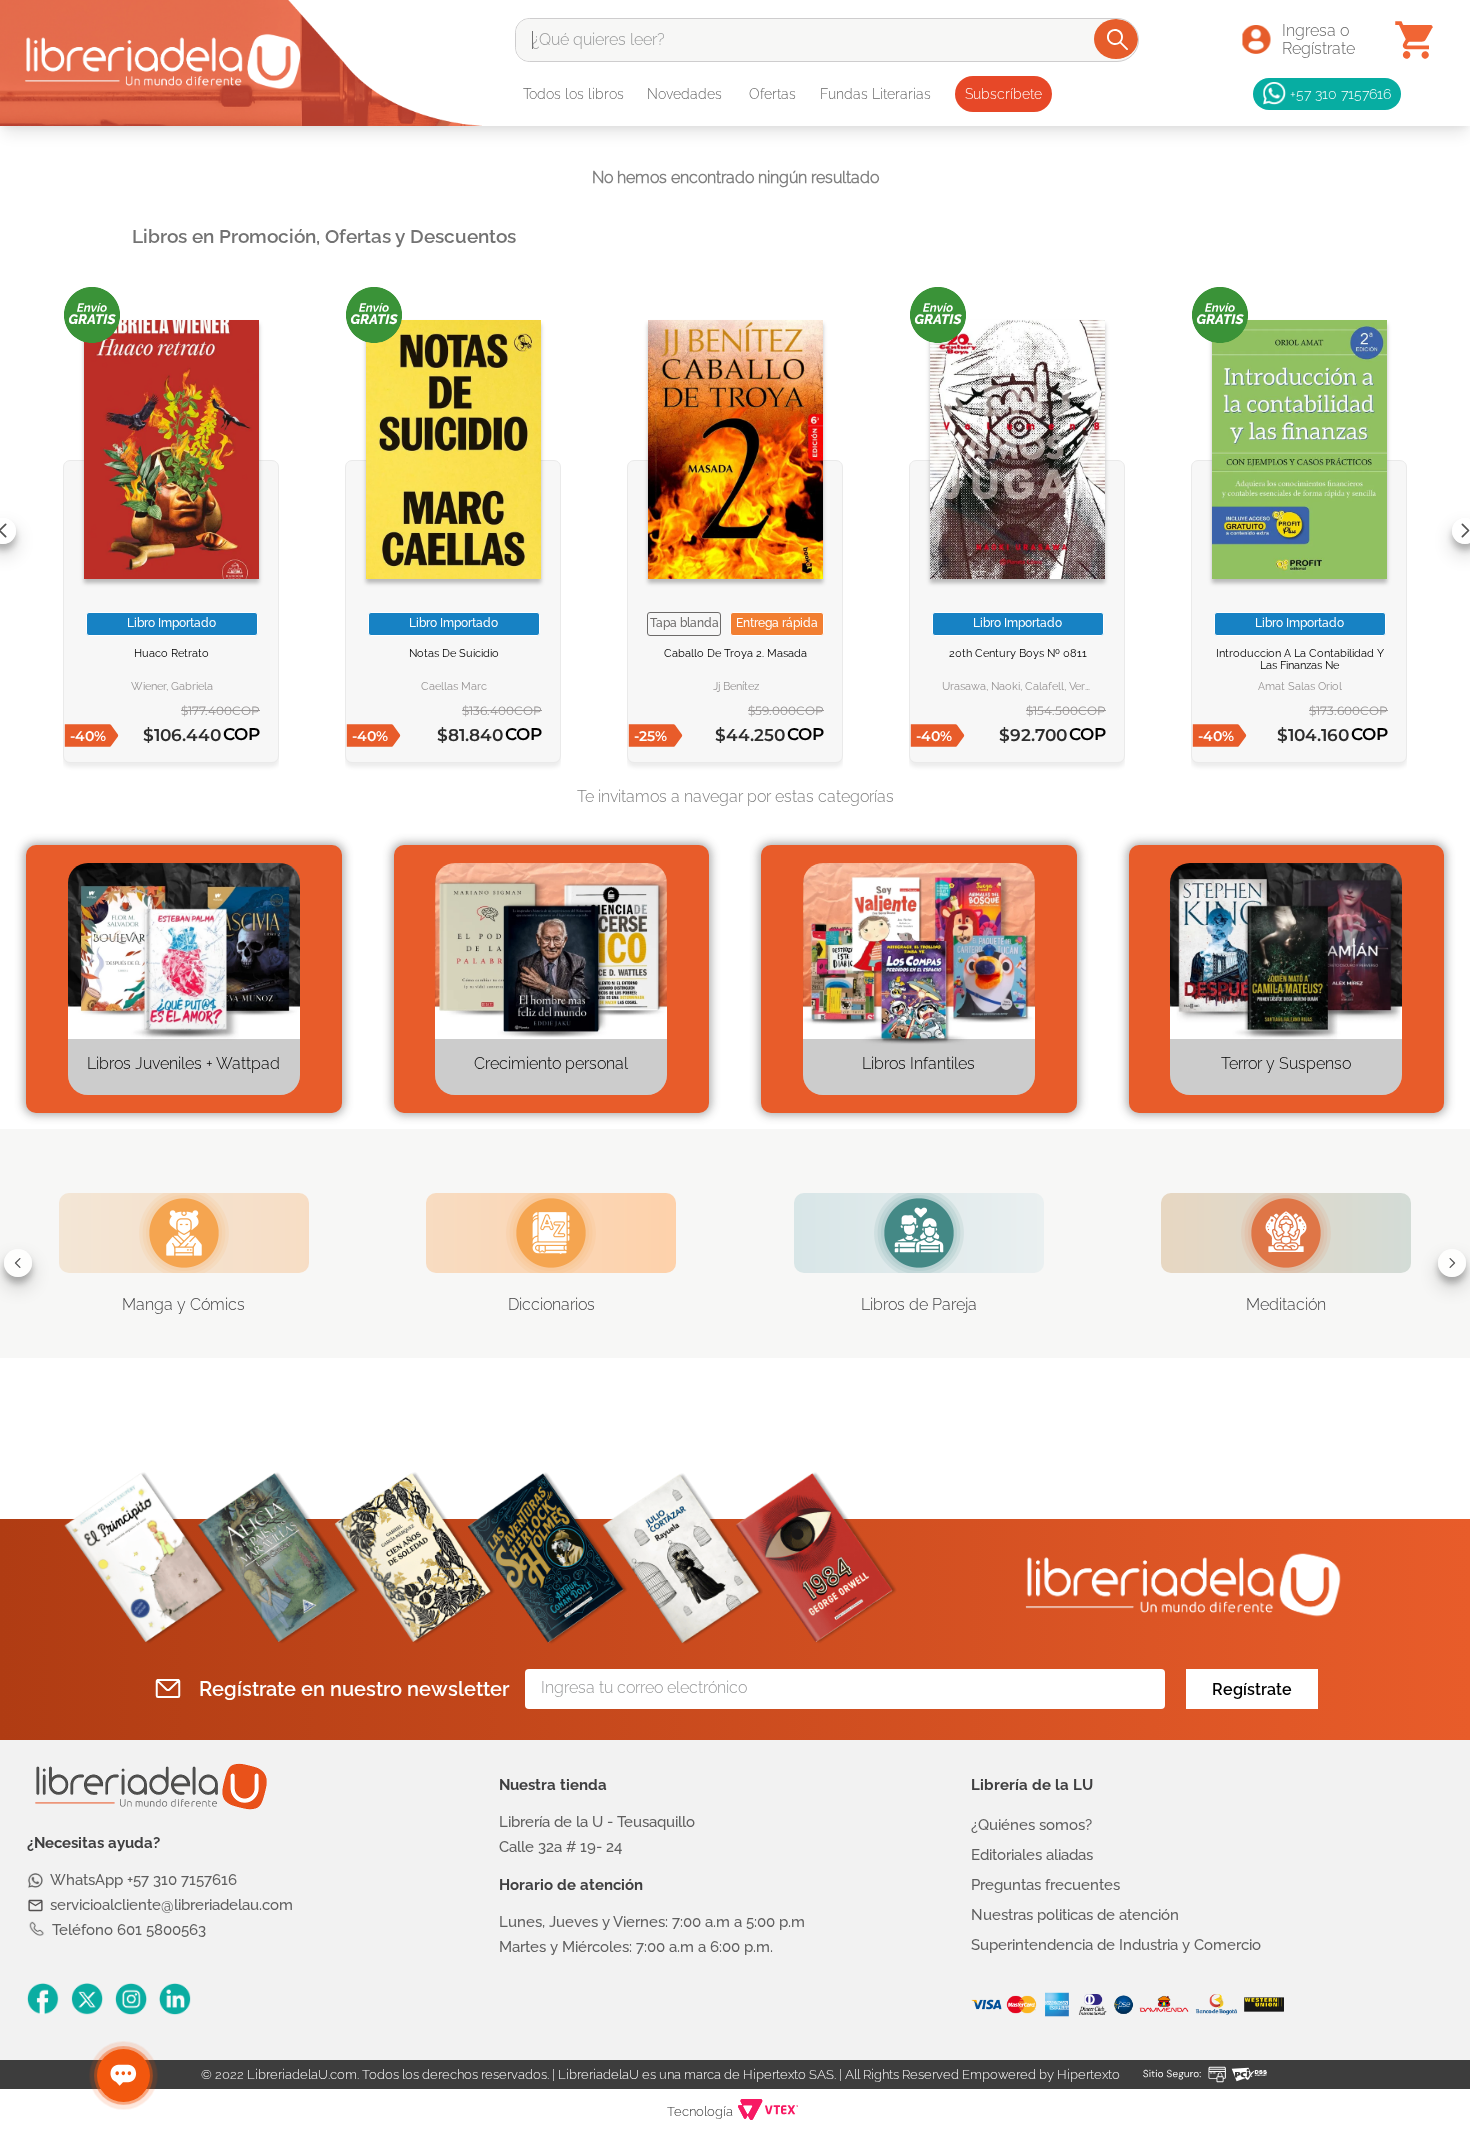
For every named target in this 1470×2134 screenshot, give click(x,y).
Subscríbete (1003, 94)
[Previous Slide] (18, 1263)
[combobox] (827, 40)
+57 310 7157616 (1340, 93)
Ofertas (772, 94)
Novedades (684, 94)
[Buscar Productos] (1117, 39)
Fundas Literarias (875, 94)
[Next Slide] (1452, 1263)
